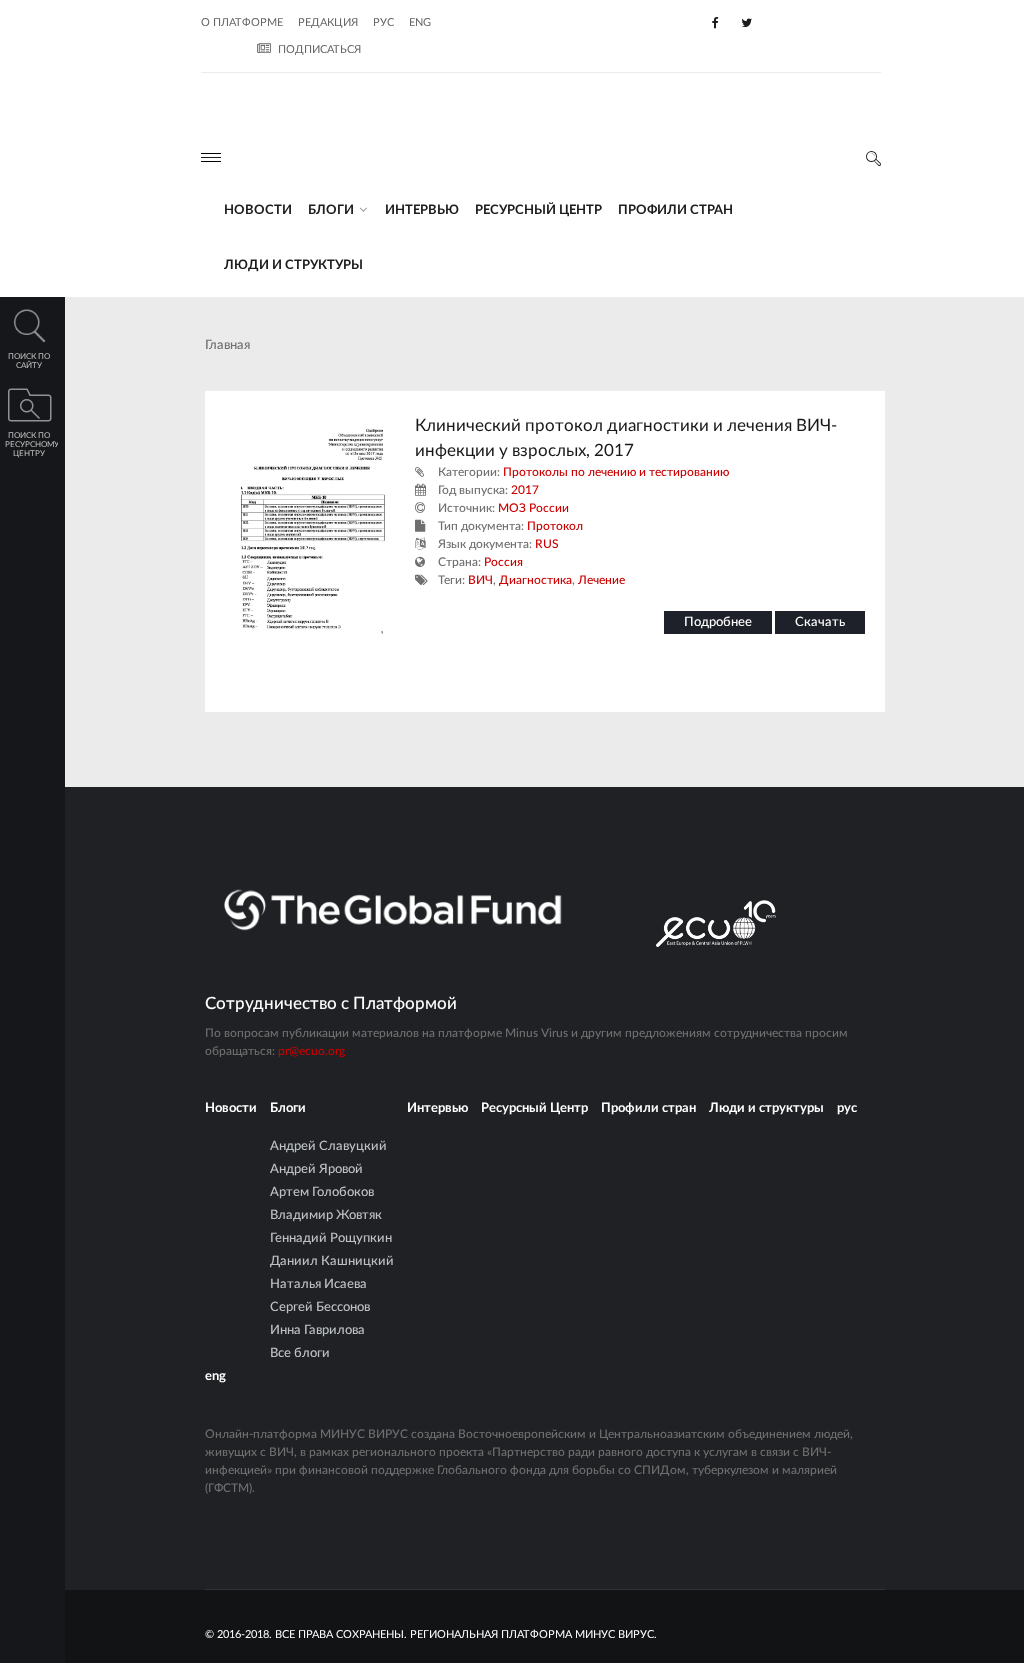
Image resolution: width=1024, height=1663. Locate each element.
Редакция (328, 22)
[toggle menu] (211, 157)
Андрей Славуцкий (328, 1146)
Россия (503, 562)
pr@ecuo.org (311, 1051)
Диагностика (535, 580)
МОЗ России (533, 508)
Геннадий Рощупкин (331, 1238)
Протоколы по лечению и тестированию (616, 472)
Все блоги (300, 1353)
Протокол (555, 526)
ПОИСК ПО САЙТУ (29, 361)
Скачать (820, 622)
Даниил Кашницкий (332, 1261)
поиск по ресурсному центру (31, 445)
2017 (525, 490)
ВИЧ (480, 580)
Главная (227, 345)
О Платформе (242, 22)
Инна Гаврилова (317, 1330)
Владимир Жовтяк (326, 1215)
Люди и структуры (293, 265)
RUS (547, 544)
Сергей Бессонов (320, 1307)
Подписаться (319, 49)
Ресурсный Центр (538, 210)
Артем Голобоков (322, 1192)
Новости (258, 210)
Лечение (601, 580)
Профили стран (675, 210)
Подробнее (718, 622)
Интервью (422, 210)
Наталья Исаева (318, 1284)
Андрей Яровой (316, 1169)
